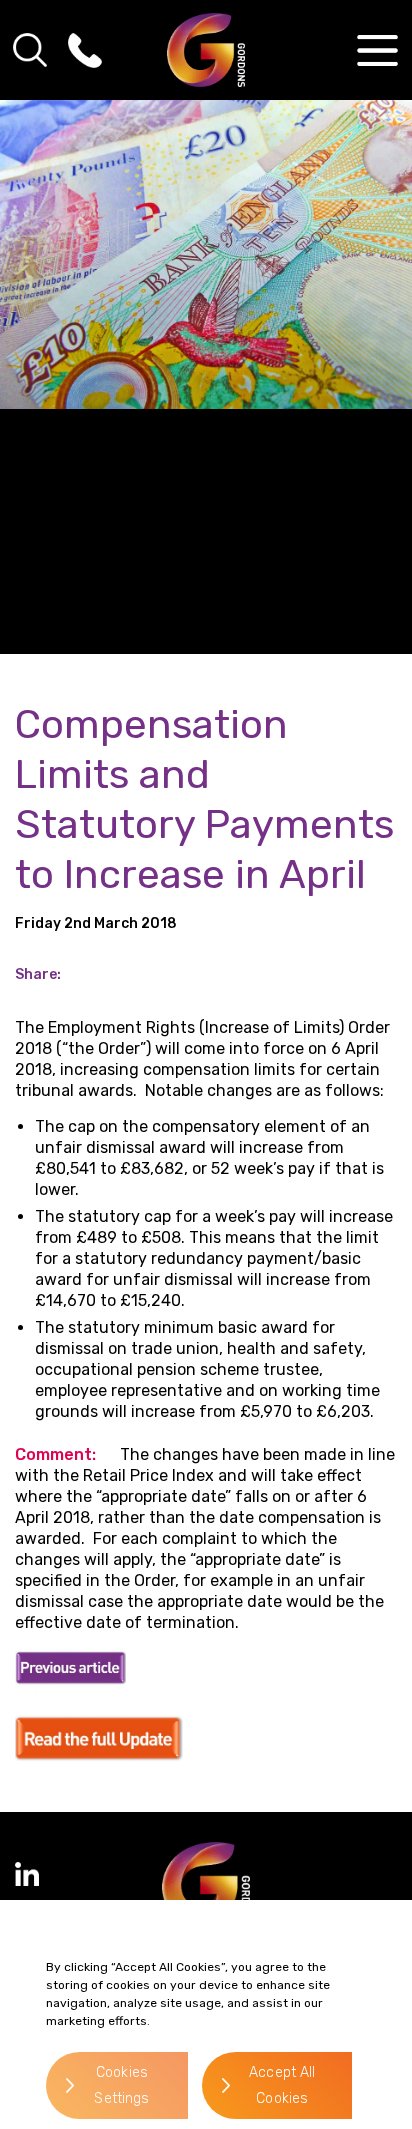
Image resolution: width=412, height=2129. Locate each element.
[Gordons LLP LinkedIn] (27, 1874)
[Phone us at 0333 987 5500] (85, 50)
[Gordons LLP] (206, 50)
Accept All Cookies (282, 2085)
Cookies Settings (121, 2085)
